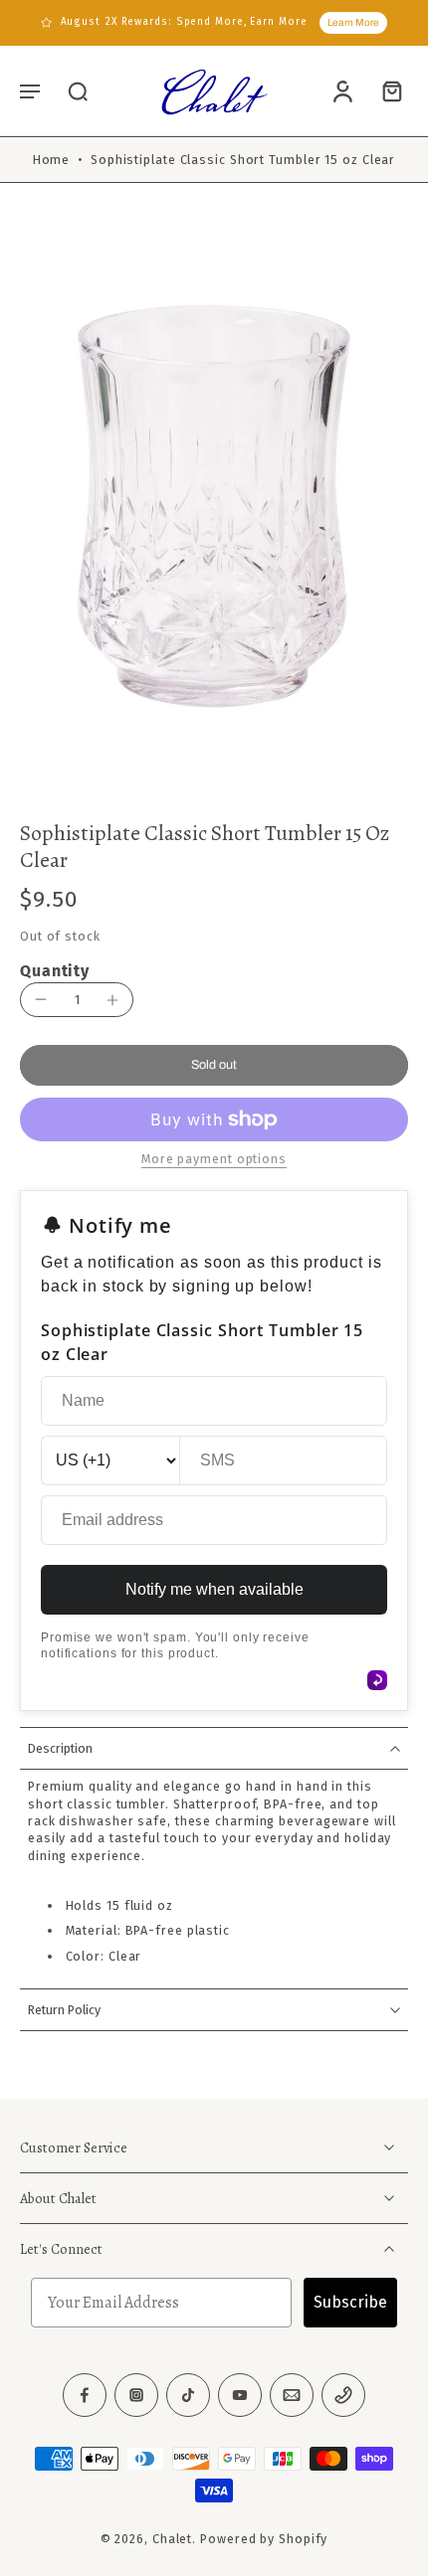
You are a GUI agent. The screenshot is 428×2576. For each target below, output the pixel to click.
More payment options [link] (214, 1160)
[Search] (78, 90)
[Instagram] (136, 2396)
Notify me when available (214, 1589)
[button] (30, 90)
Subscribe (350, 2303)
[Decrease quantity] (41, 999)
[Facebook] (85, 2396)
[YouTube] (240, 2396)
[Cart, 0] (386, 90)
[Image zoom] (214, 507)
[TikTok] (188, 2396)
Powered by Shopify (264, 2540)
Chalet (172, 2540)
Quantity (55, 971)
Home (52, 160)
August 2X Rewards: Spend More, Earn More (184, 22)
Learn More (353, 22)
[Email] (292, 2396)
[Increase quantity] (112, 1000)
